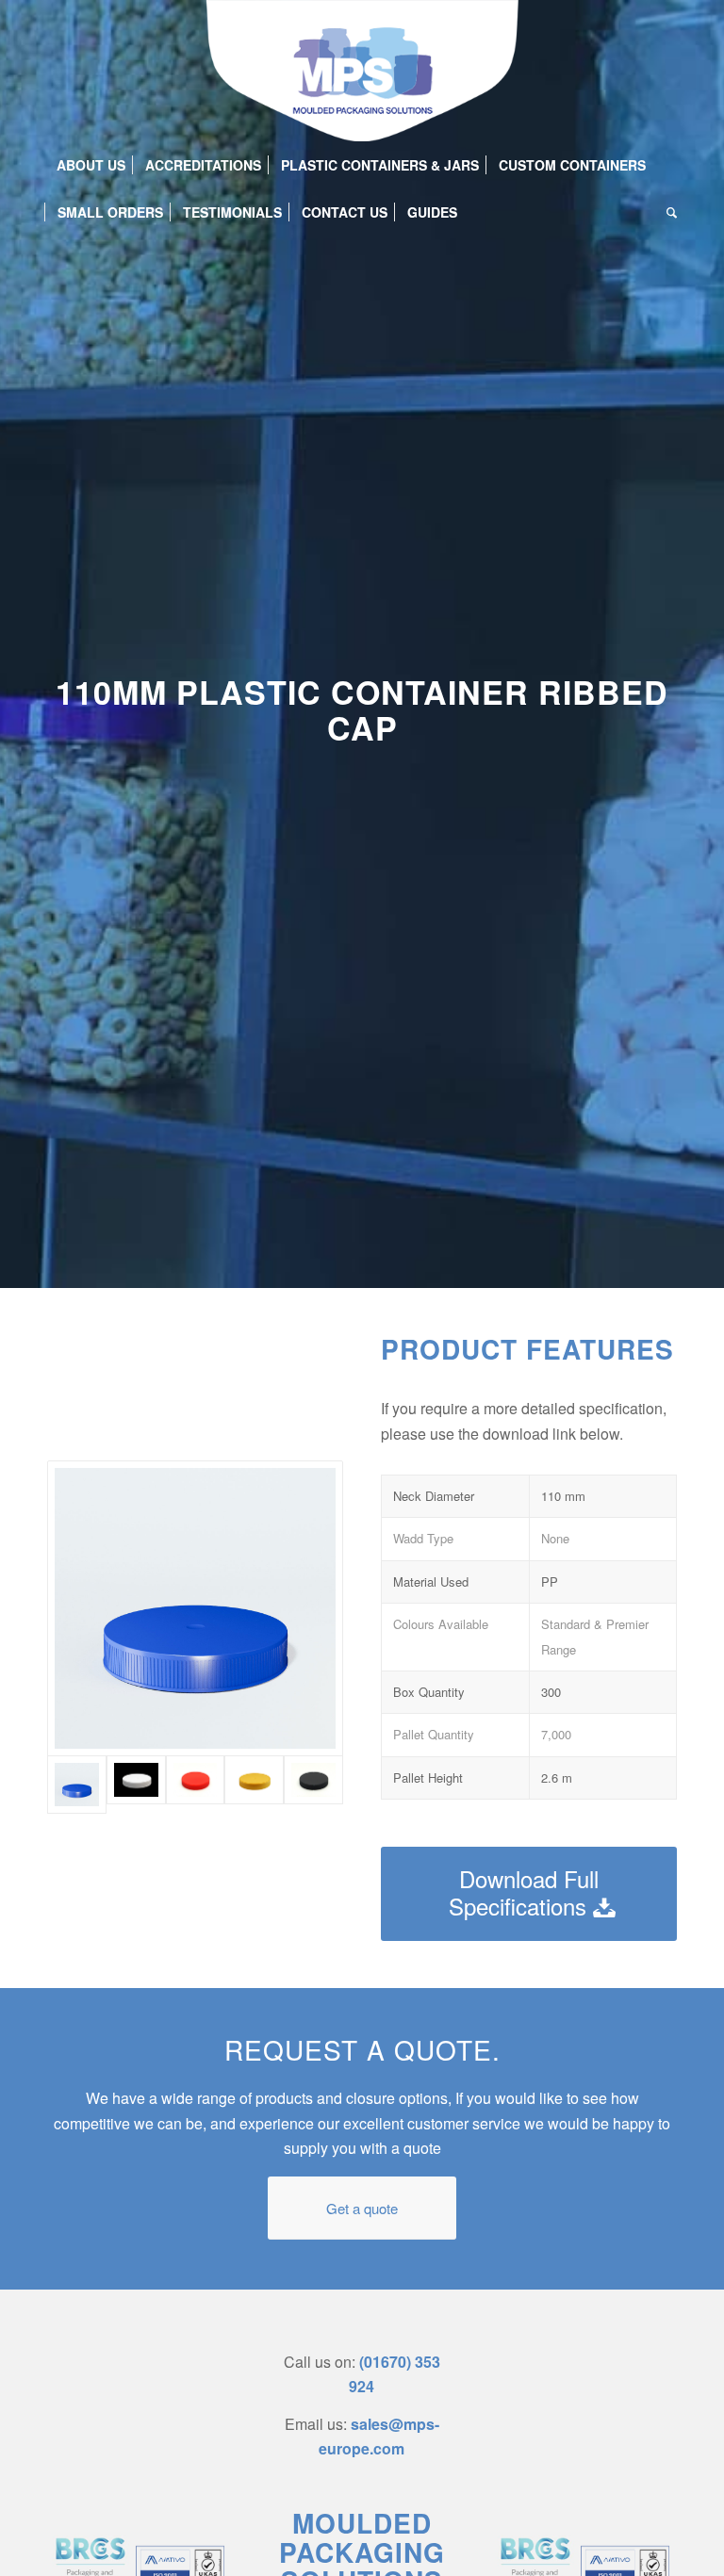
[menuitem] (91, 165)
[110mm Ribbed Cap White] (136, 1785)
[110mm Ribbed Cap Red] (196, 1785)
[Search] (667, 212)
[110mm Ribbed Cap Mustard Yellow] (254, 1785)
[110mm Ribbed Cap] (313, 1785)
